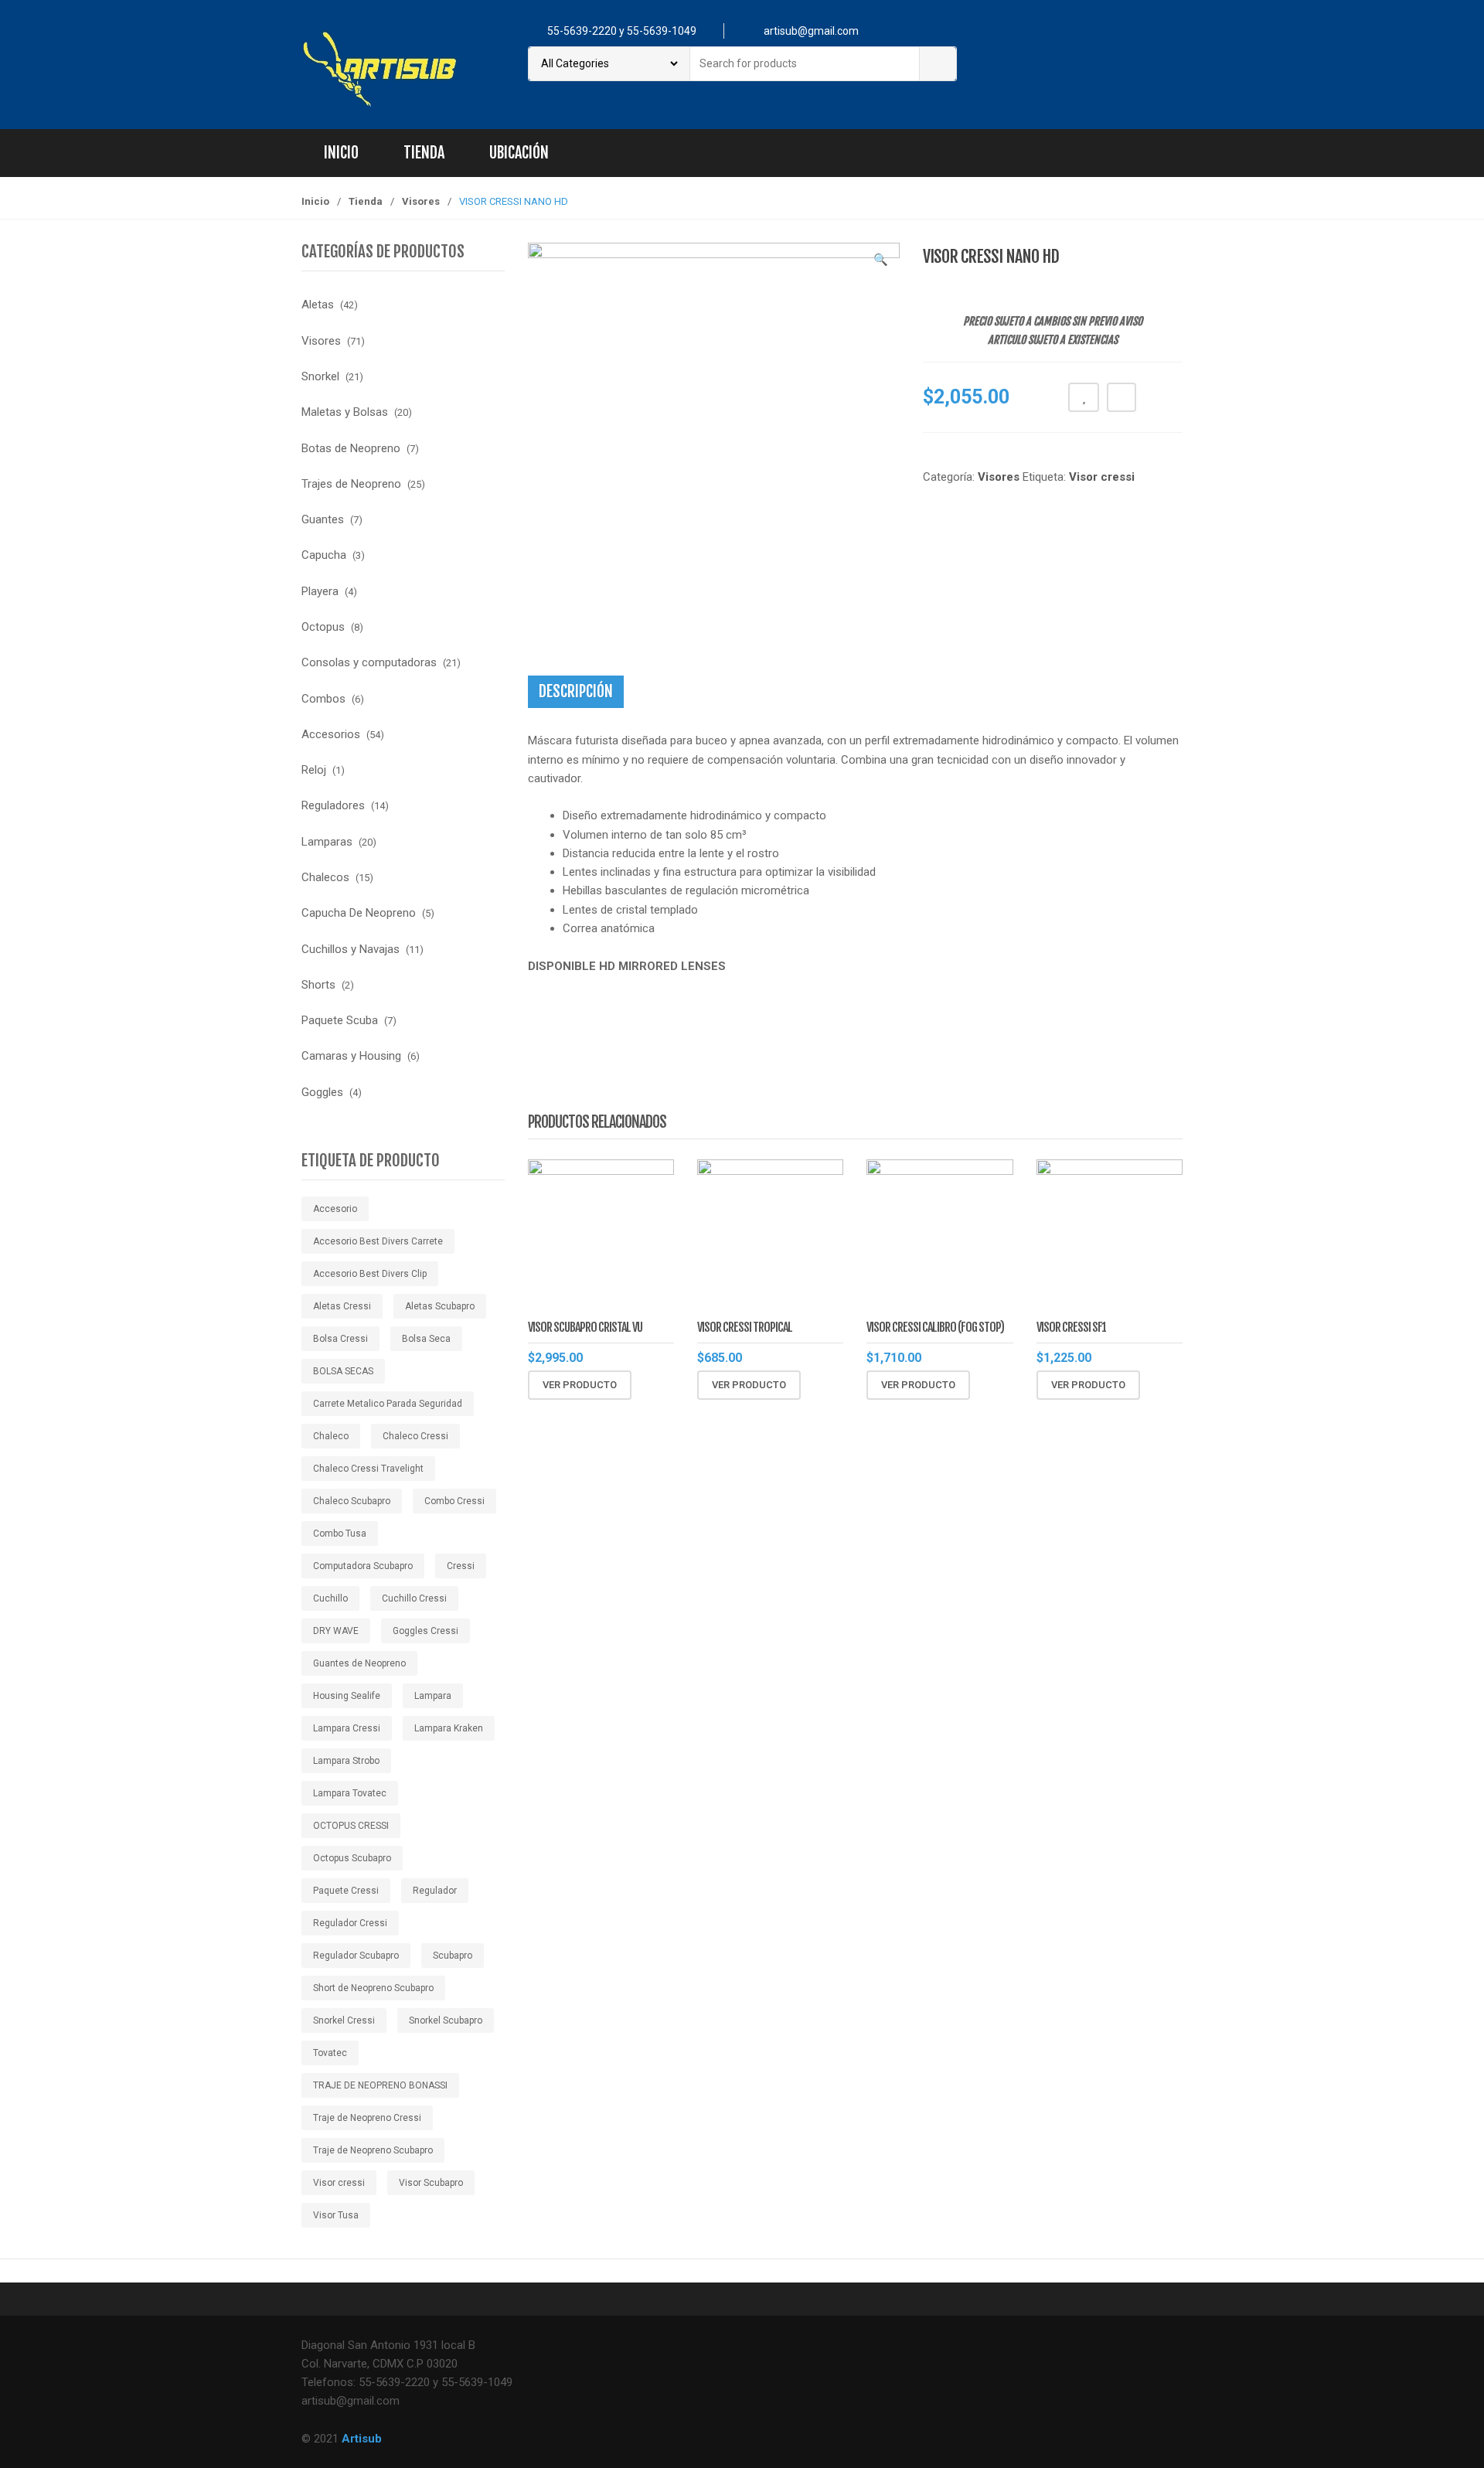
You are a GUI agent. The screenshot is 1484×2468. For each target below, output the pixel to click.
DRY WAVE (336, 1631)
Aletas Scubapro (440, 1306)
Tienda (424, 153)
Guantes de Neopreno (359, 1663)
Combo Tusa (340, 1534)
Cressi (461, 1566)
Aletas (318, 305)
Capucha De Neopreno (359, 913)
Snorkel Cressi (344, 2020)
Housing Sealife (347, 1696)
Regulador (435, 1891)
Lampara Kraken (449, 1728)
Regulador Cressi (350, 1923)
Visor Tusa (336, 2215)
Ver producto (580, 1385)
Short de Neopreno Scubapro (373, 1988)
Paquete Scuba (340, 1020)
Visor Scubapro (431, 2183)
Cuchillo (330, 1598)
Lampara (433, 1696)
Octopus (323, 627)
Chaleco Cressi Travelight (368, 1469)
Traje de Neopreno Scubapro (373, 2150)
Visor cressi (1102, 477)
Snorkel (320, 376)
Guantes (323, 519)
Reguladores (333, 805)
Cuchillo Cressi (414, 1598)
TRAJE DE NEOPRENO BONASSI (380, 2085)
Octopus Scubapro (352, 1858)
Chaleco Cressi (415, 1436)
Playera (320, 591)
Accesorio (335, 1209)
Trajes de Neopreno (351, 484)
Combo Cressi (454, 1501)
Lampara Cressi (347, 1728)
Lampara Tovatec (350, 1793)
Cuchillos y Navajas (351, 949)
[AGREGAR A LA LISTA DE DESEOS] (1084, 397)
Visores (421, 201)
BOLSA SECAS (343, 1371)
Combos (323, 699)
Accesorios (331, 734)
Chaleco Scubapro (352, 1501)
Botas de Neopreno (351, 448)
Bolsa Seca (426, 1339)
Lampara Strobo (346, 1761)
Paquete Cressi (346, 1891)
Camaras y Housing (351, 1056)
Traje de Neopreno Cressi (367, 2118)
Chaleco (331, 1436)
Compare (1122, 397)
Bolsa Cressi (340, 1339)
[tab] (576, 692)
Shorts (318, 985)
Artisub (362, 2439)
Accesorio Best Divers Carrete (378, 1241)
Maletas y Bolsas (345, 412)
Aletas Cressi (342, 1306)
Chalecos (325, 877)
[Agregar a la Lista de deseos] (683, 1385)
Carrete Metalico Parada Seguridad (388, 1404)
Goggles (322, 1092)
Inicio (341, 153)
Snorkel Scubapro (446, 2020)
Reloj (314, 770)
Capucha (324, 555)
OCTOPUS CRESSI (351, 1826)
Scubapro (453, 1956)
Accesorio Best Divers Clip (370, 1274)
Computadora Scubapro (363, 1566)
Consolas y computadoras (369, 662)
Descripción (576, 691)
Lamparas (327, 842)
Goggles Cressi (425, 1631)
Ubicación (519, 153)
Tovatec (330, 2053)
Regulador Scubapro (356, 1956)
